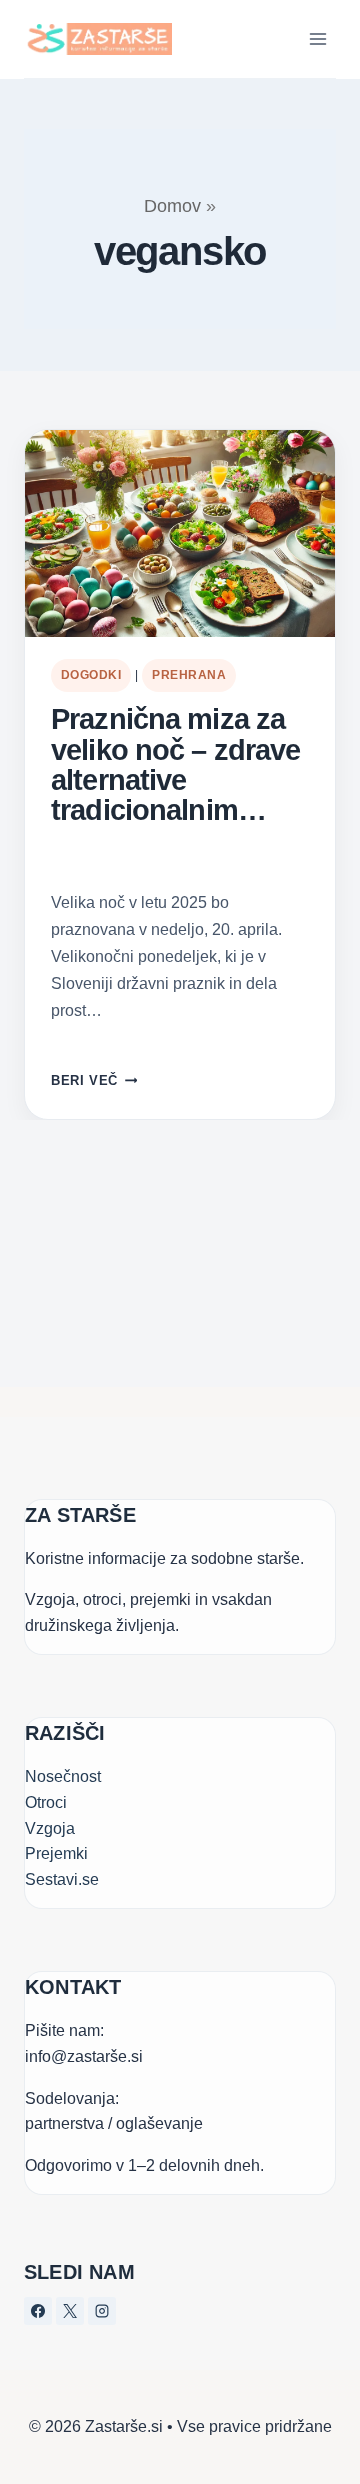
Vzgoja (50, 1828)
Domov (172, 206)
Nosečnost (63, 1776)
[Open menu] (317, 38)
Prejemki (56, 1853)
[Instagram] (102, 2311)
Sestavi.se (62, 1879)
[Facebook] (38, 2311)
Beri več (94, 1080)
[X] (70, 2311)
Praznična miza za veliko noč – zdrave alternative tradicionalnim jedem (176, 764)
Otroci (46, 1802)
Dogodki (91, 675)
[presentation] (180, 533)
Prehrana (189, 675)
